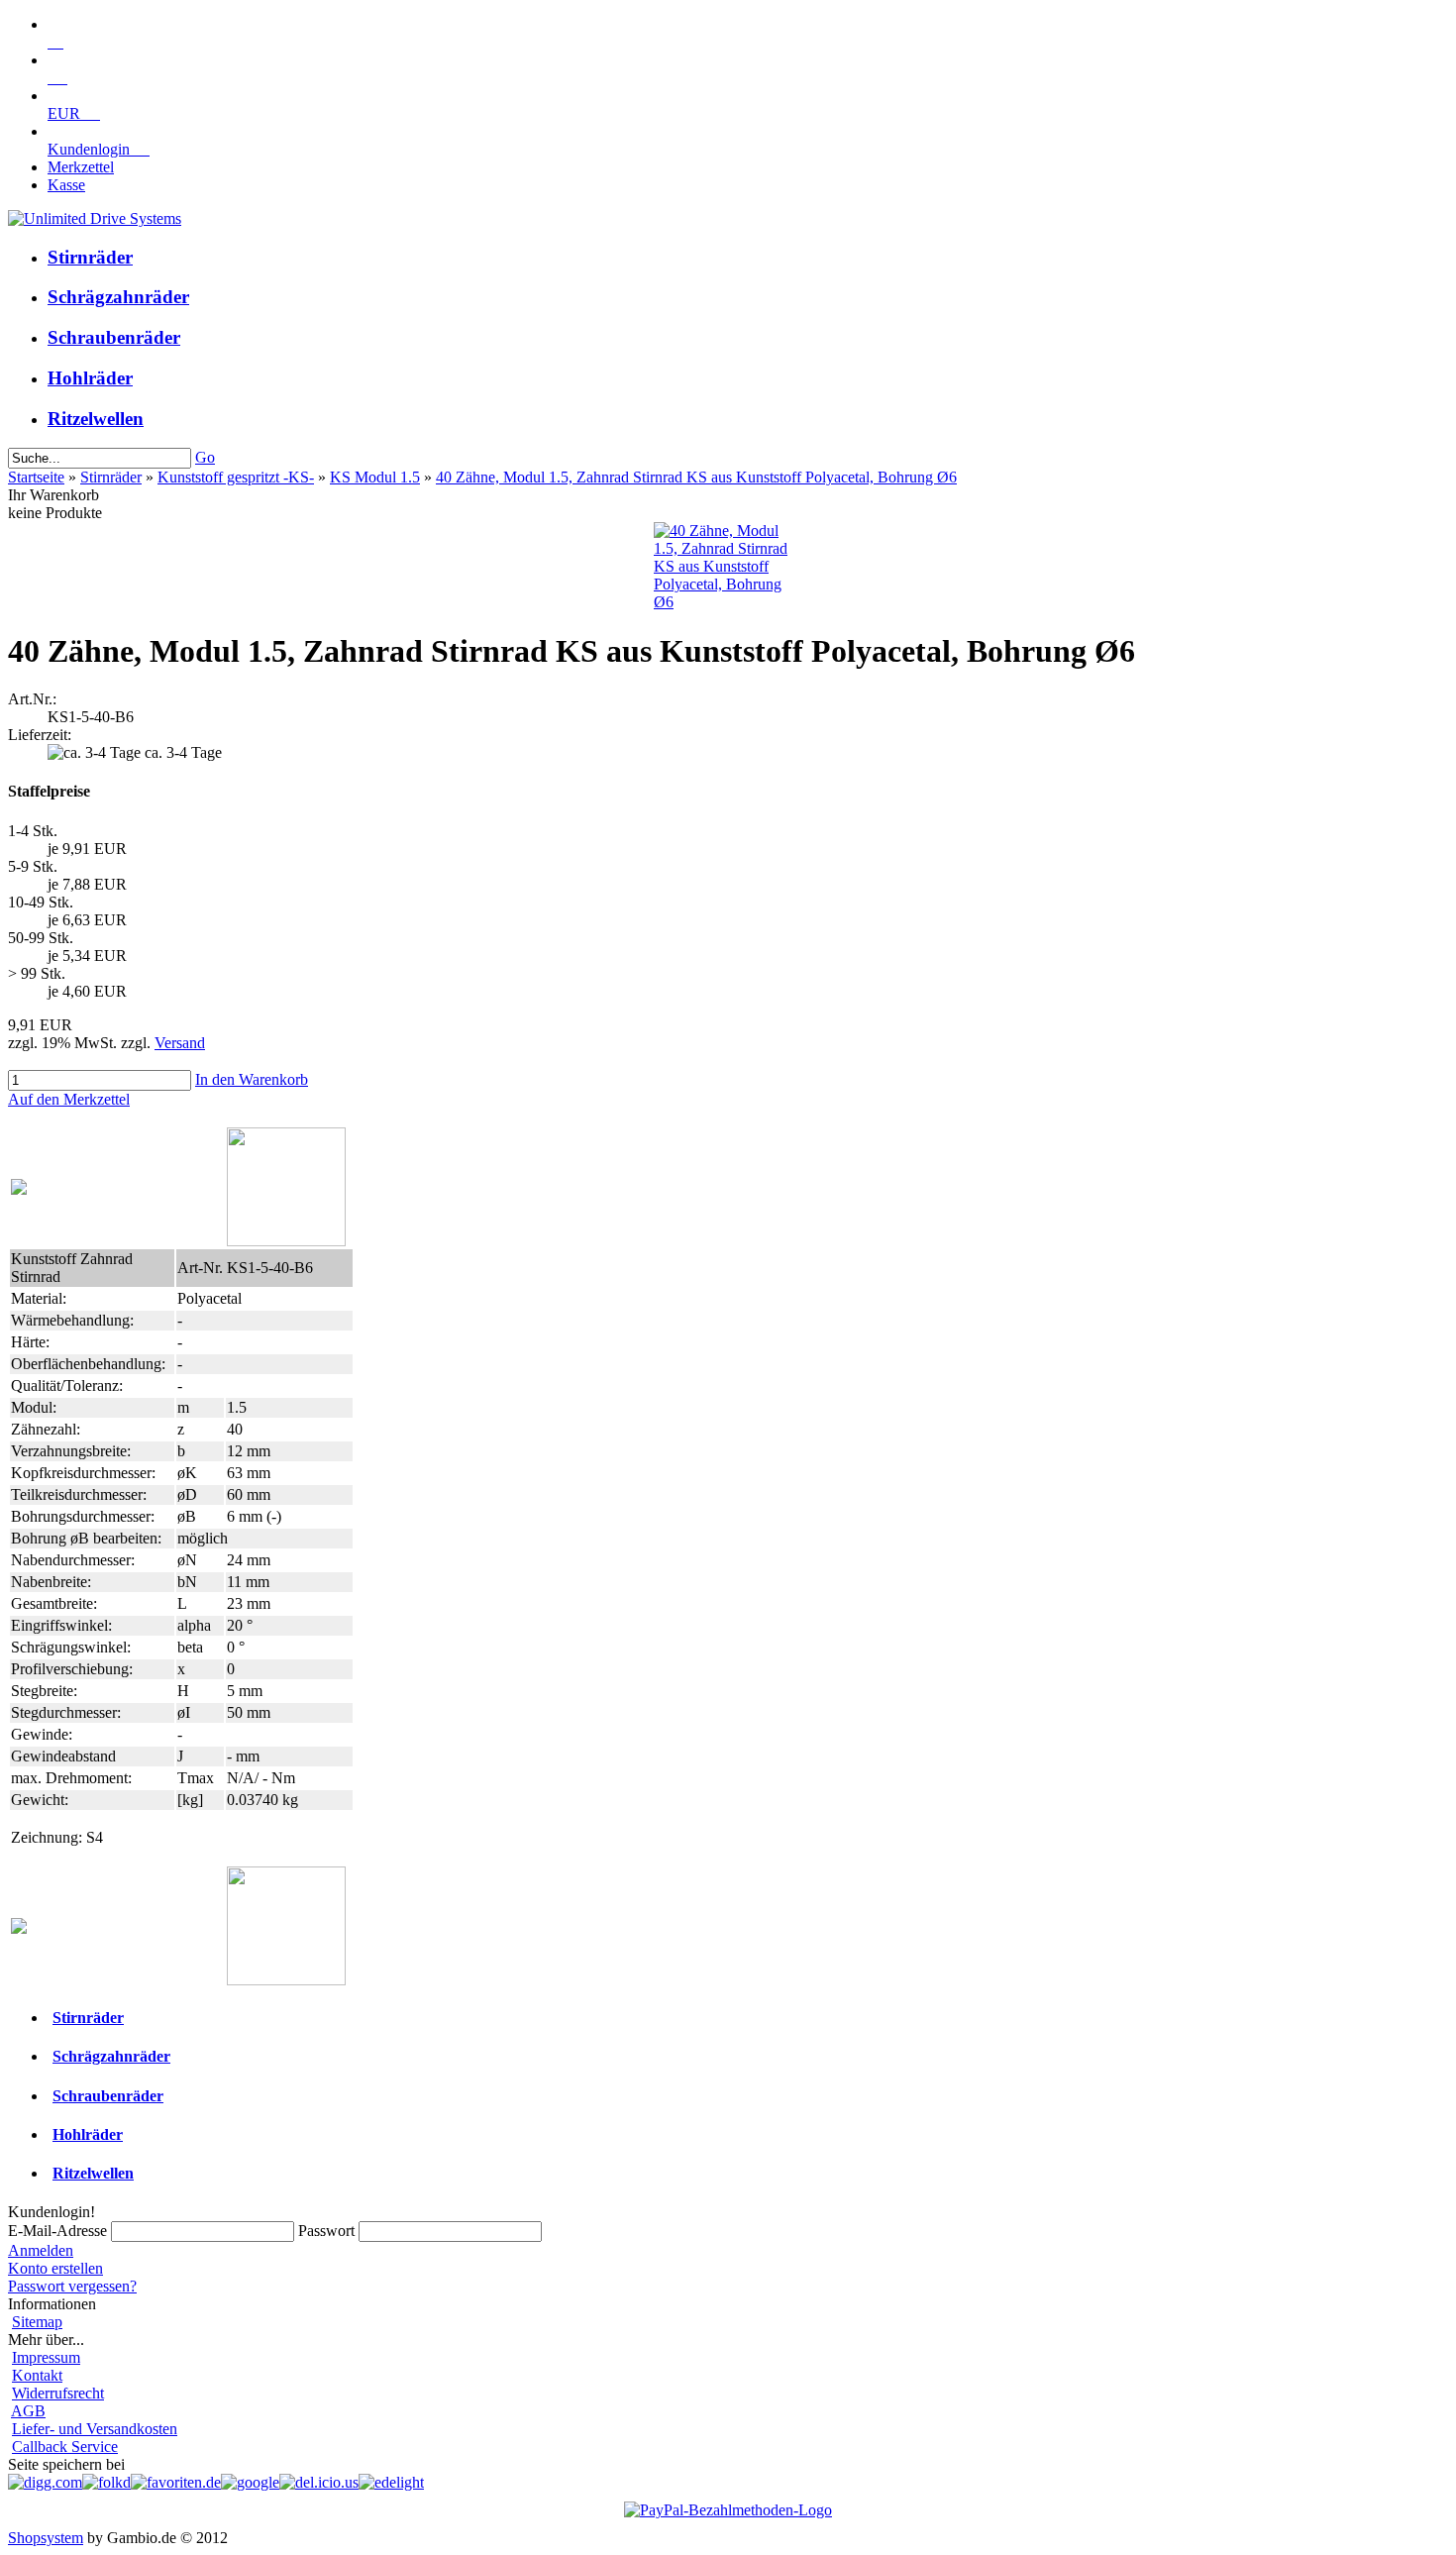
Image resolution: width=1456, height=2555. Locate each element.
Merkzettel (81, 167)
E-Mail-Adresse (57, 2231)
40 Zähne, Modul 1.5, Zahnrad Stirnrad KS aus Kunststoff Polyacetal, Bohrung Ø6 (696, 477)
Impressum (46, 2357)
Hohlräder (90, 378)
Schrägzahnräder (118, 297)
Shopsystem (46, 2538)
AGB (28, 2411)
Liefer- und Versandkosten (95, 2429)
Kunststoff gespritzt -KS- (236, 477)
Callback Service (65, 2447)
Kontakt (37, 2375)
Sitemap (37, 2322)
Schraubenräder (114, 337)
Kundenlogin (99, 149)
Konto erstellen (55, 2268)
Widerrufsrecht (58, 2393)
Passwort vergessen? (72, 2286)
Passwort (326, 2231)
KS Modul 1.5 (375, 477)
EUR (74, 113)
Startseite (36, 477)
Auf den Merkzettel (69, 1099)
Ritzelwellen (96, 419)
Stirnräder (90, 257)
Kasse (66, 185)
